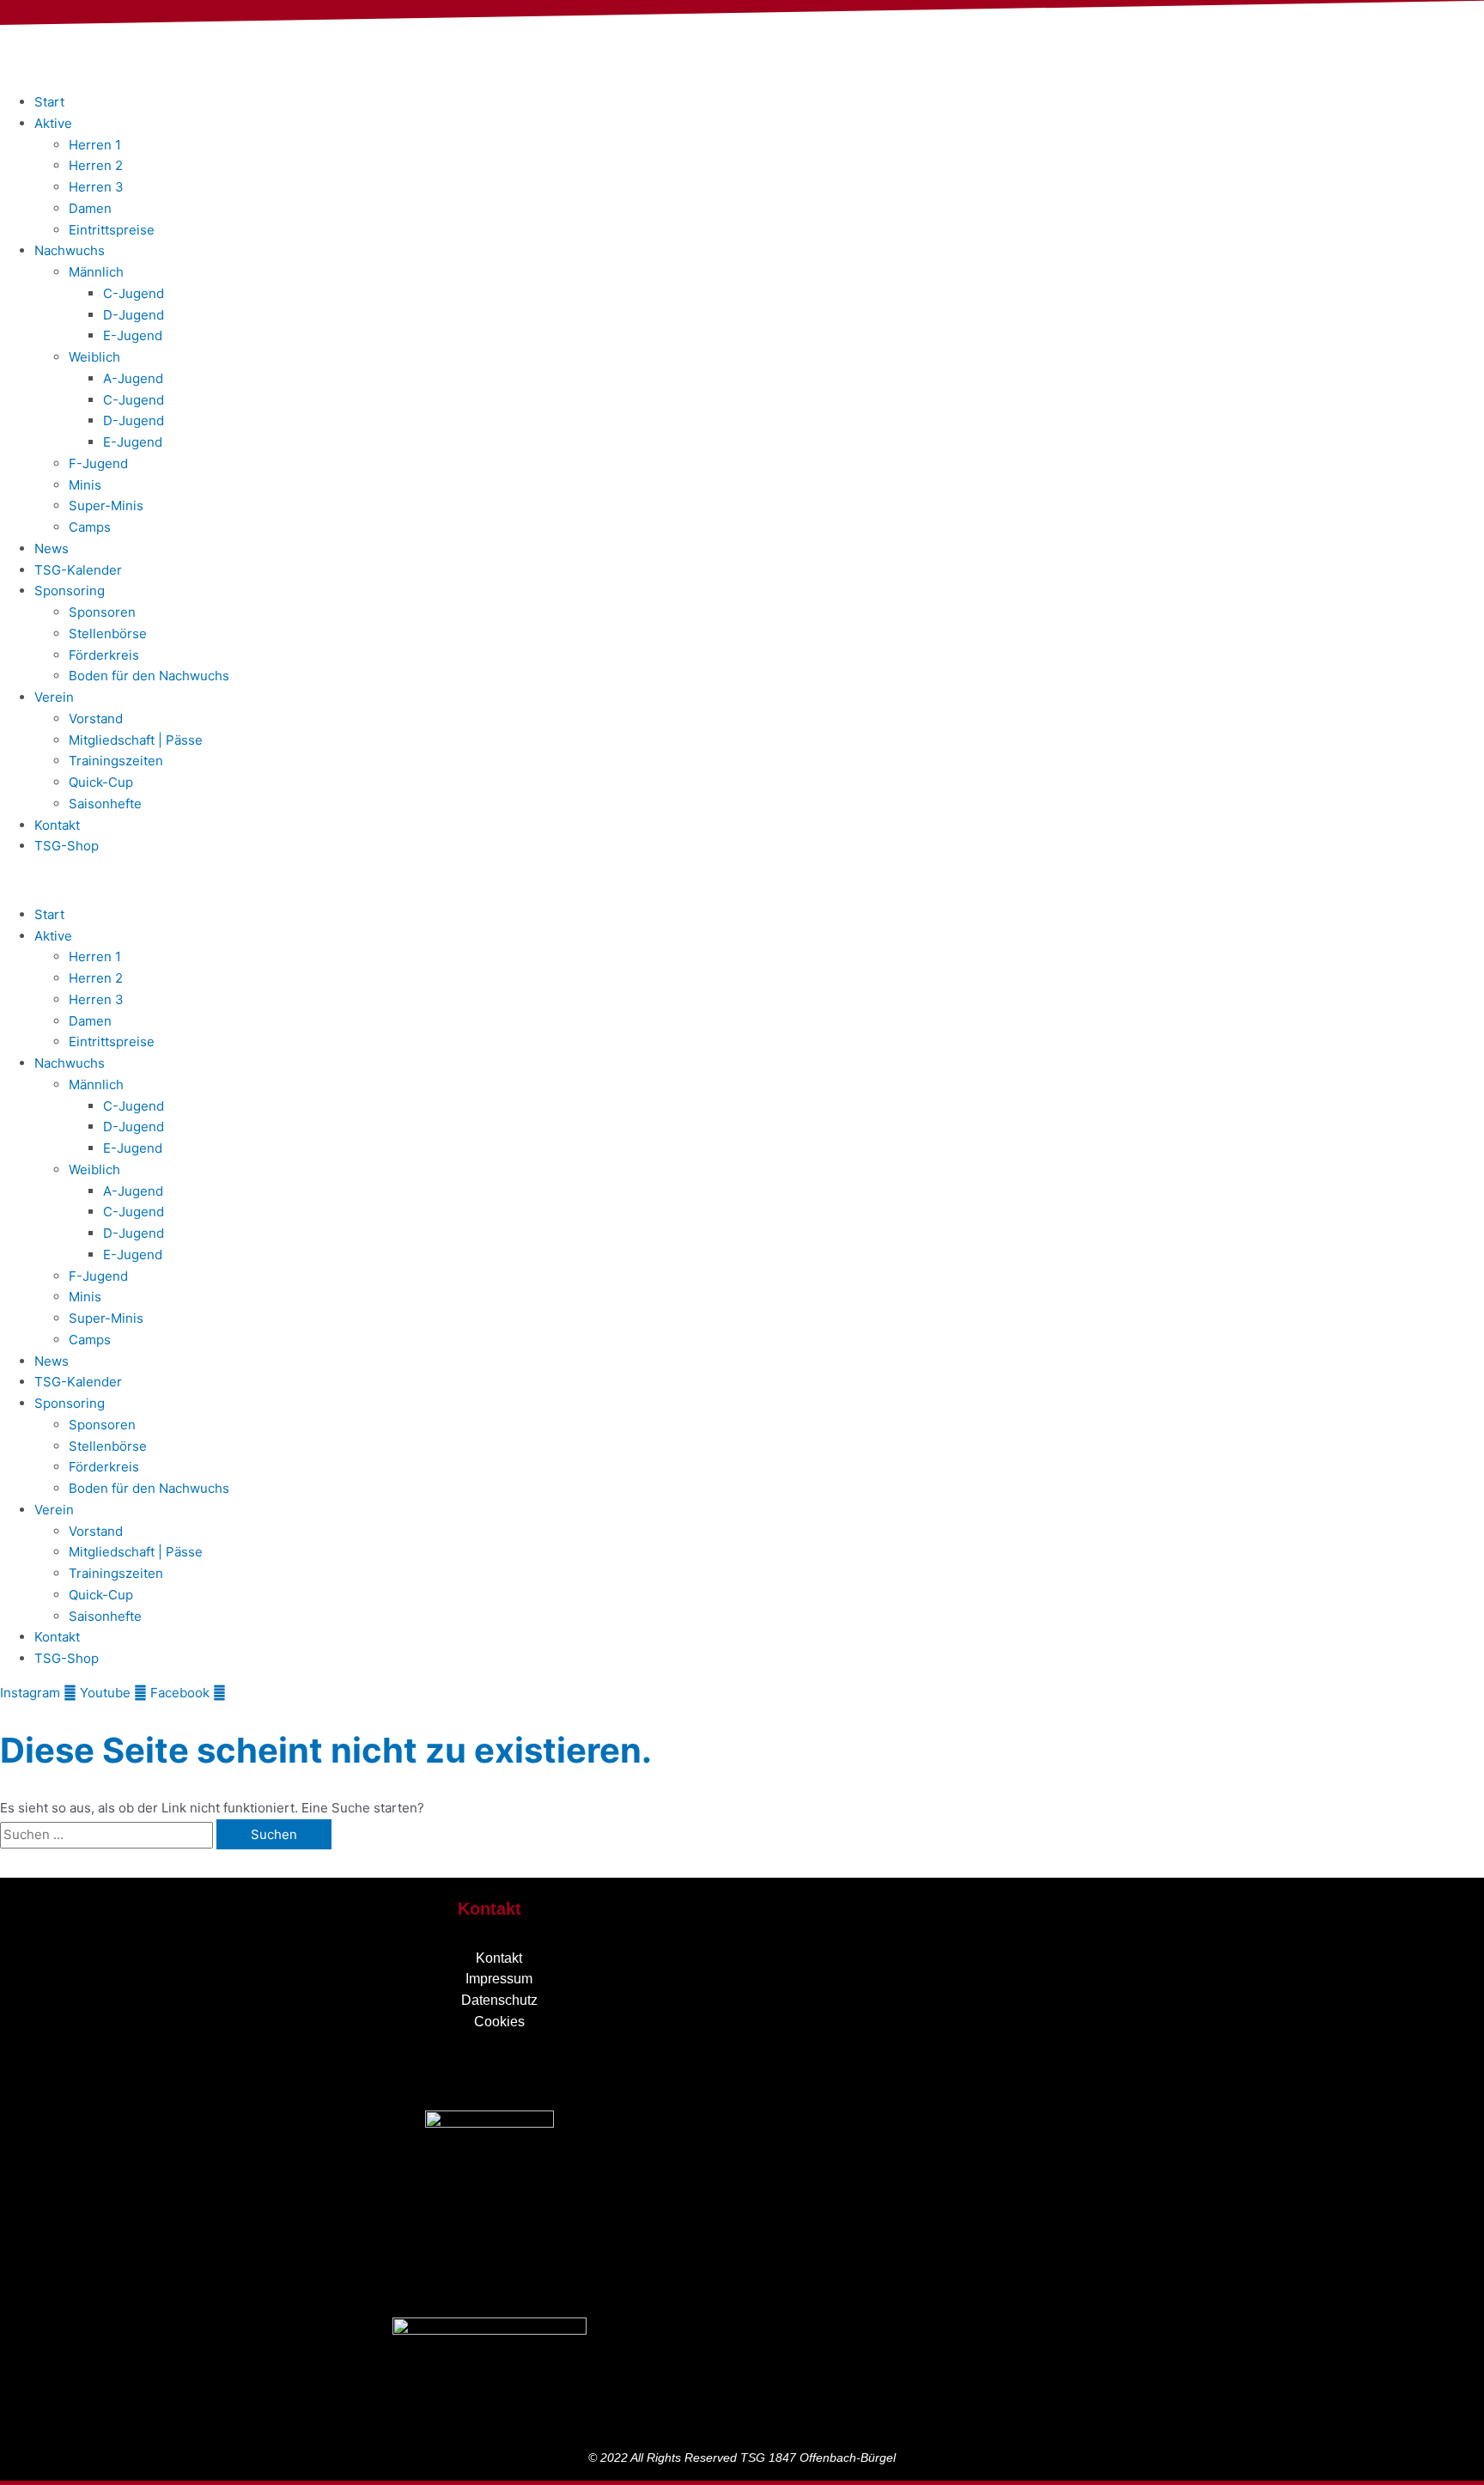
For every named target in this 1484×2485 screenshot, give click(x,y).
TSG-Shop (67, 846)
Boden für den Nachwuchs (149, 676)
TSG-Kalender (78, 570)
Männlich (96, 272)
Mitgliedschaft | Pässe (136, 740)
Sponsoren (102, 612)
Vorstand (96, 719)
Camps (90, 527)
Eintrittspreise (112, 230)
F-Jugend (98, 463)
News (52, 548)
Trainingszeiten (116, 761)
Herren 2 (96, 165)
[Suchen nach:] (108, 1834)
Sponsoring (70, 591)
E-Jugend (133, 335)
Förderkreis (104, 655)
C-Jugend (134, 293)
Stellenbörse (108, 633)
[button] (742, 881)
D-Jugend (134, 315)
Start (49, 102)
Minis (85, 485)
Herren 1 (95, 145)
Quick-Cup (101, 782)
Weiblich (94, 357)
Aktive (53, 123)
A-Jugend (133, 378)
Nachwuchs (70, 250)
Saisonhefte (105, 804)
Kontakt (57, 825)
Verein (54, 697)
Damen (90, 208)
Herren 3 (96, 187)
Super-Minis (106, 506)
